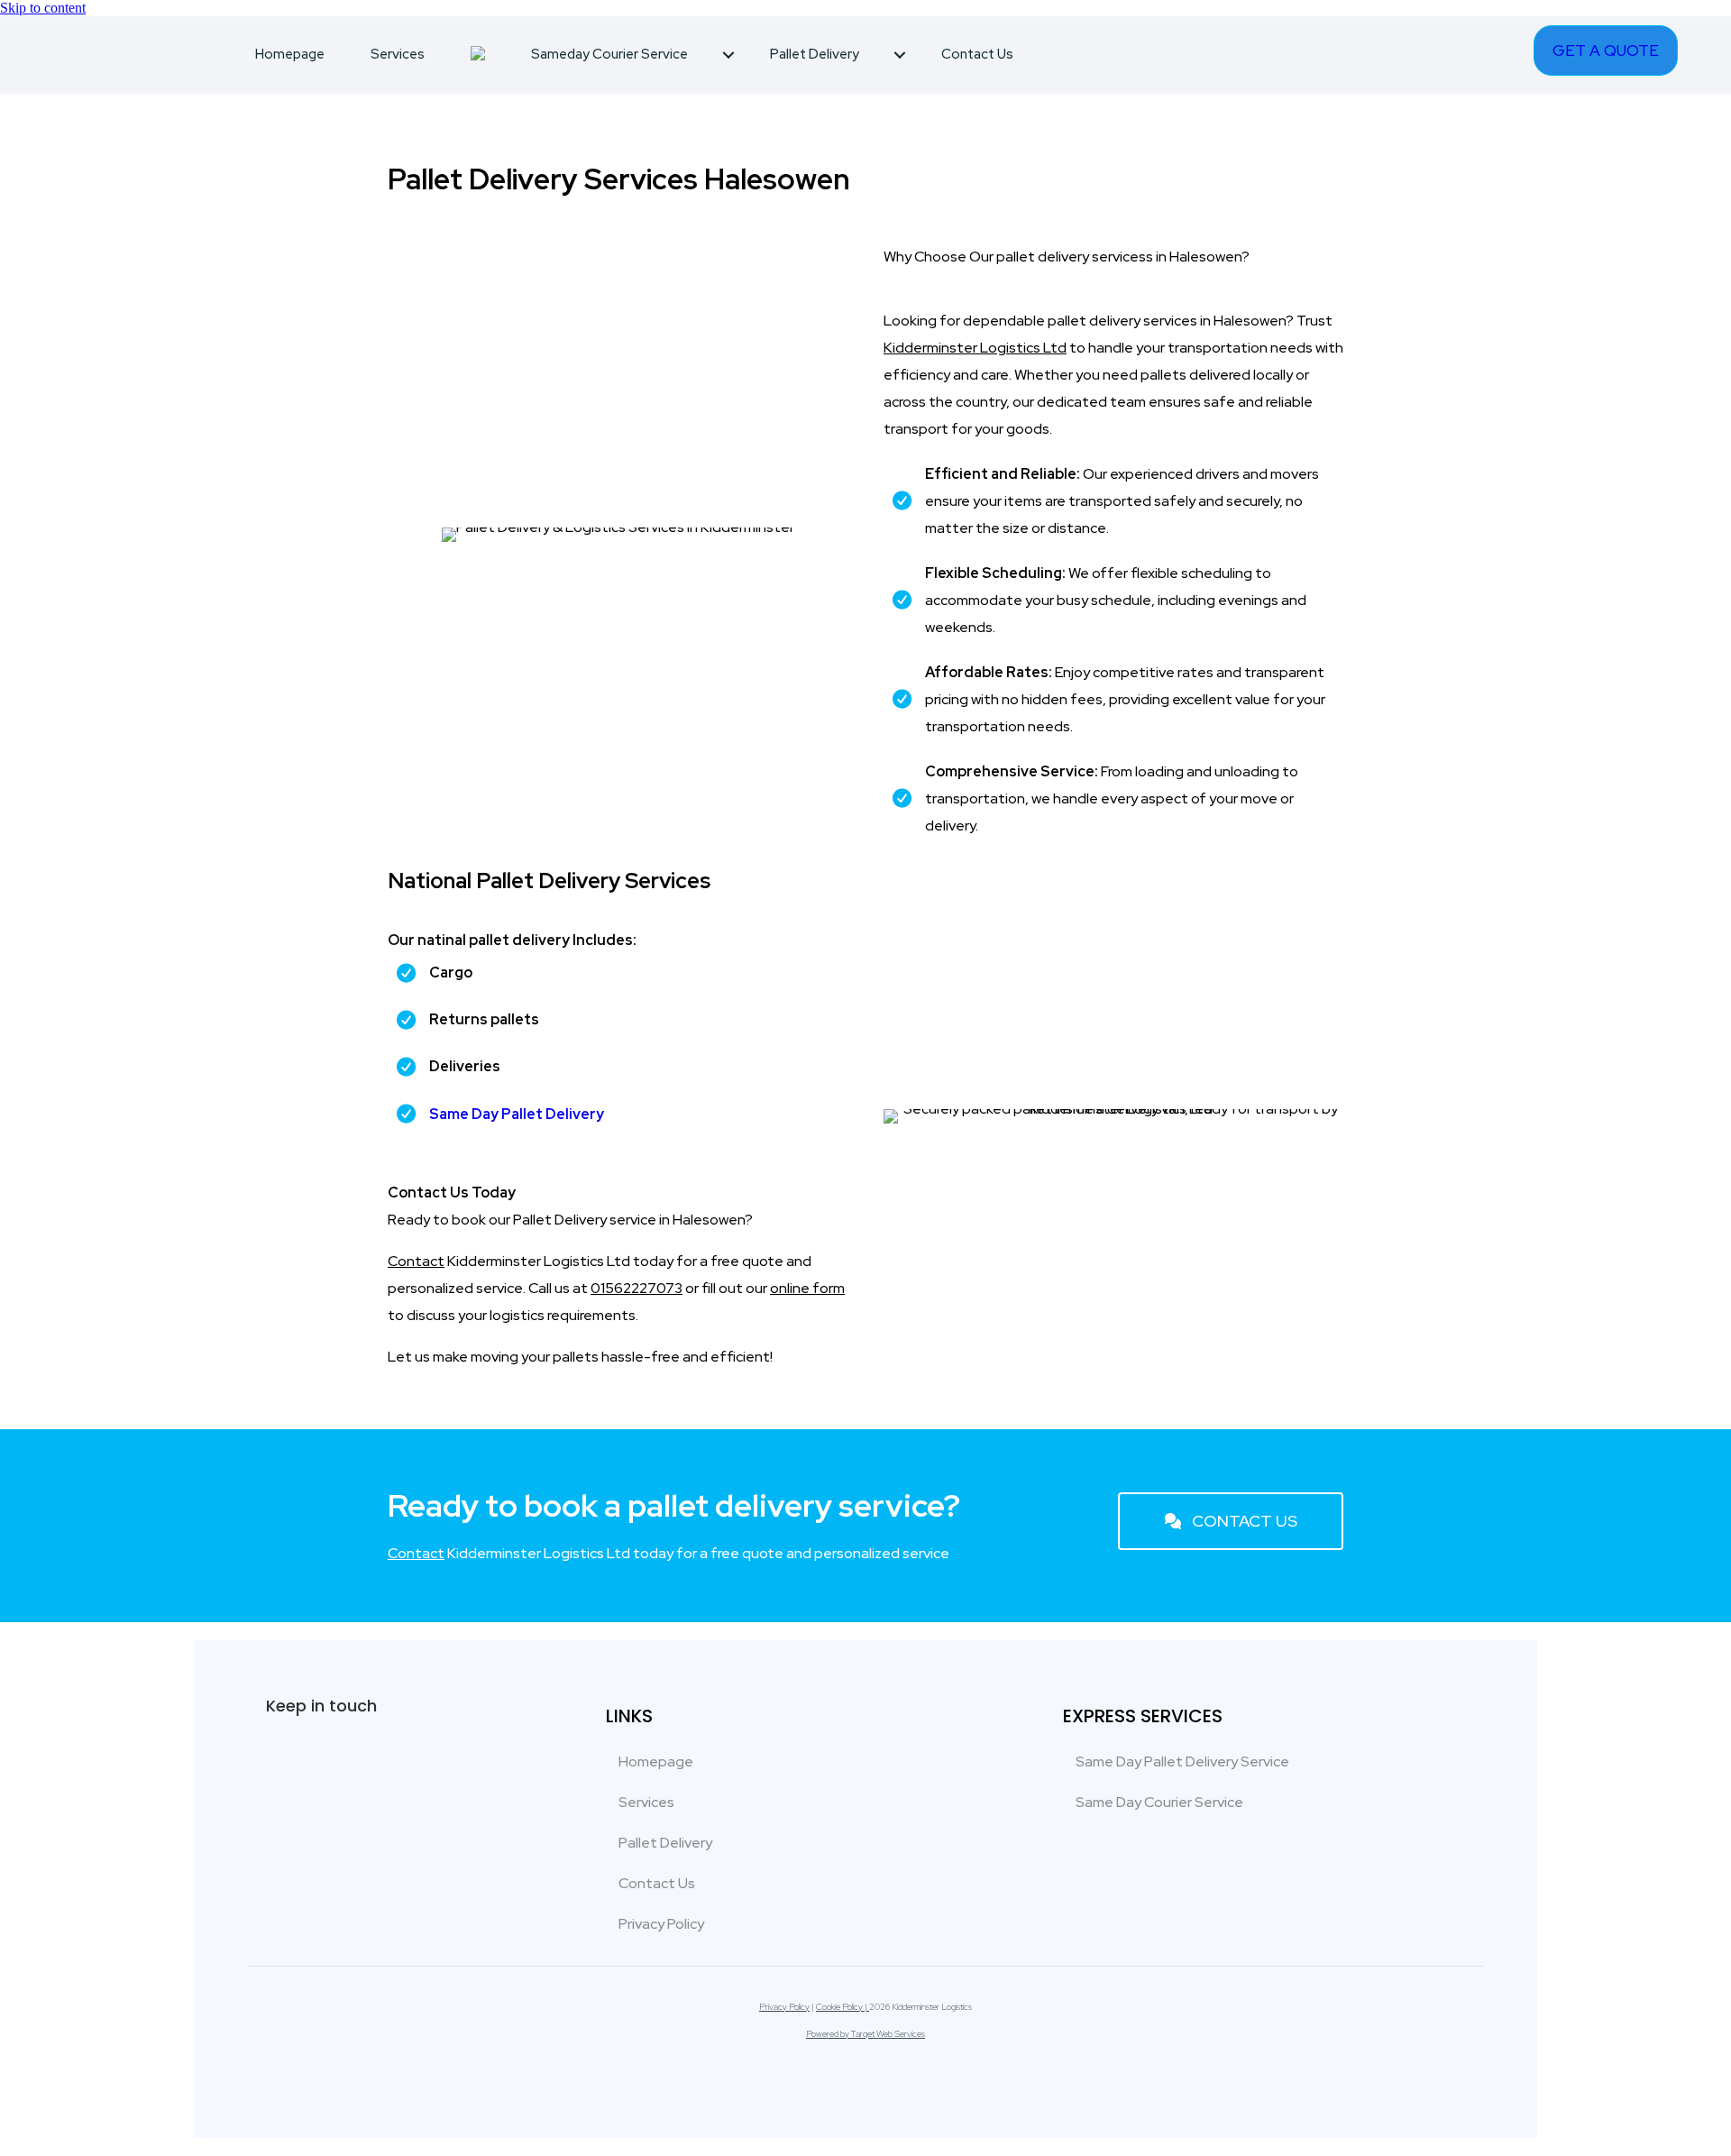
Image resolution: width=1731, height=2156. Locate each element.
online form (807, 1288)
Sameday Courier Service (609, 54)
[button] (1231, 1521)
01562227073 (637, 1288)
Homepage (290, 54)
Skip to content (43, 8)
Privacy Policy (661, 1924)
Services (398, 54)
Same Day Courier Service (1159, 1802)
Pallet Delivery (815, 54)
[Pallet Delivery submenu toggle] (900, 55)
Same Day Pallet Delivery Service (1182, 1761)
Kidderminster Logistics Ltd (975, 348)
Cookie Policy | (843, 2007)
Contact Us (977, 54)
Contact (416, 1261)
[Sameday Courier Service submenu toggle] (728, 55)
